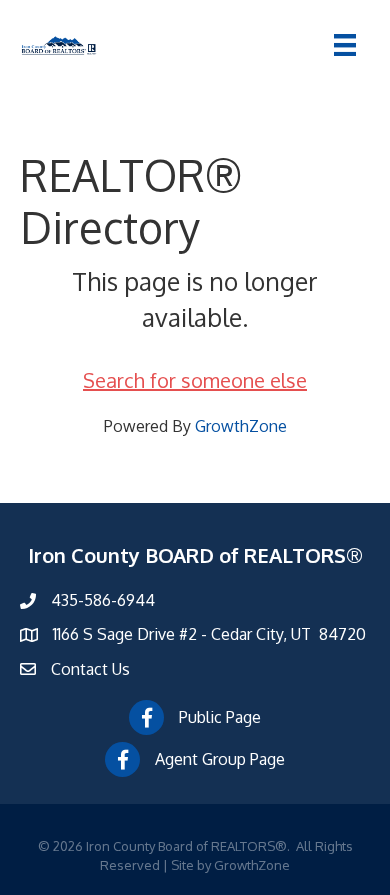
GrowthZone (241, 426)
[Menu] (345, 45)
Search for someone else (195, 380)
